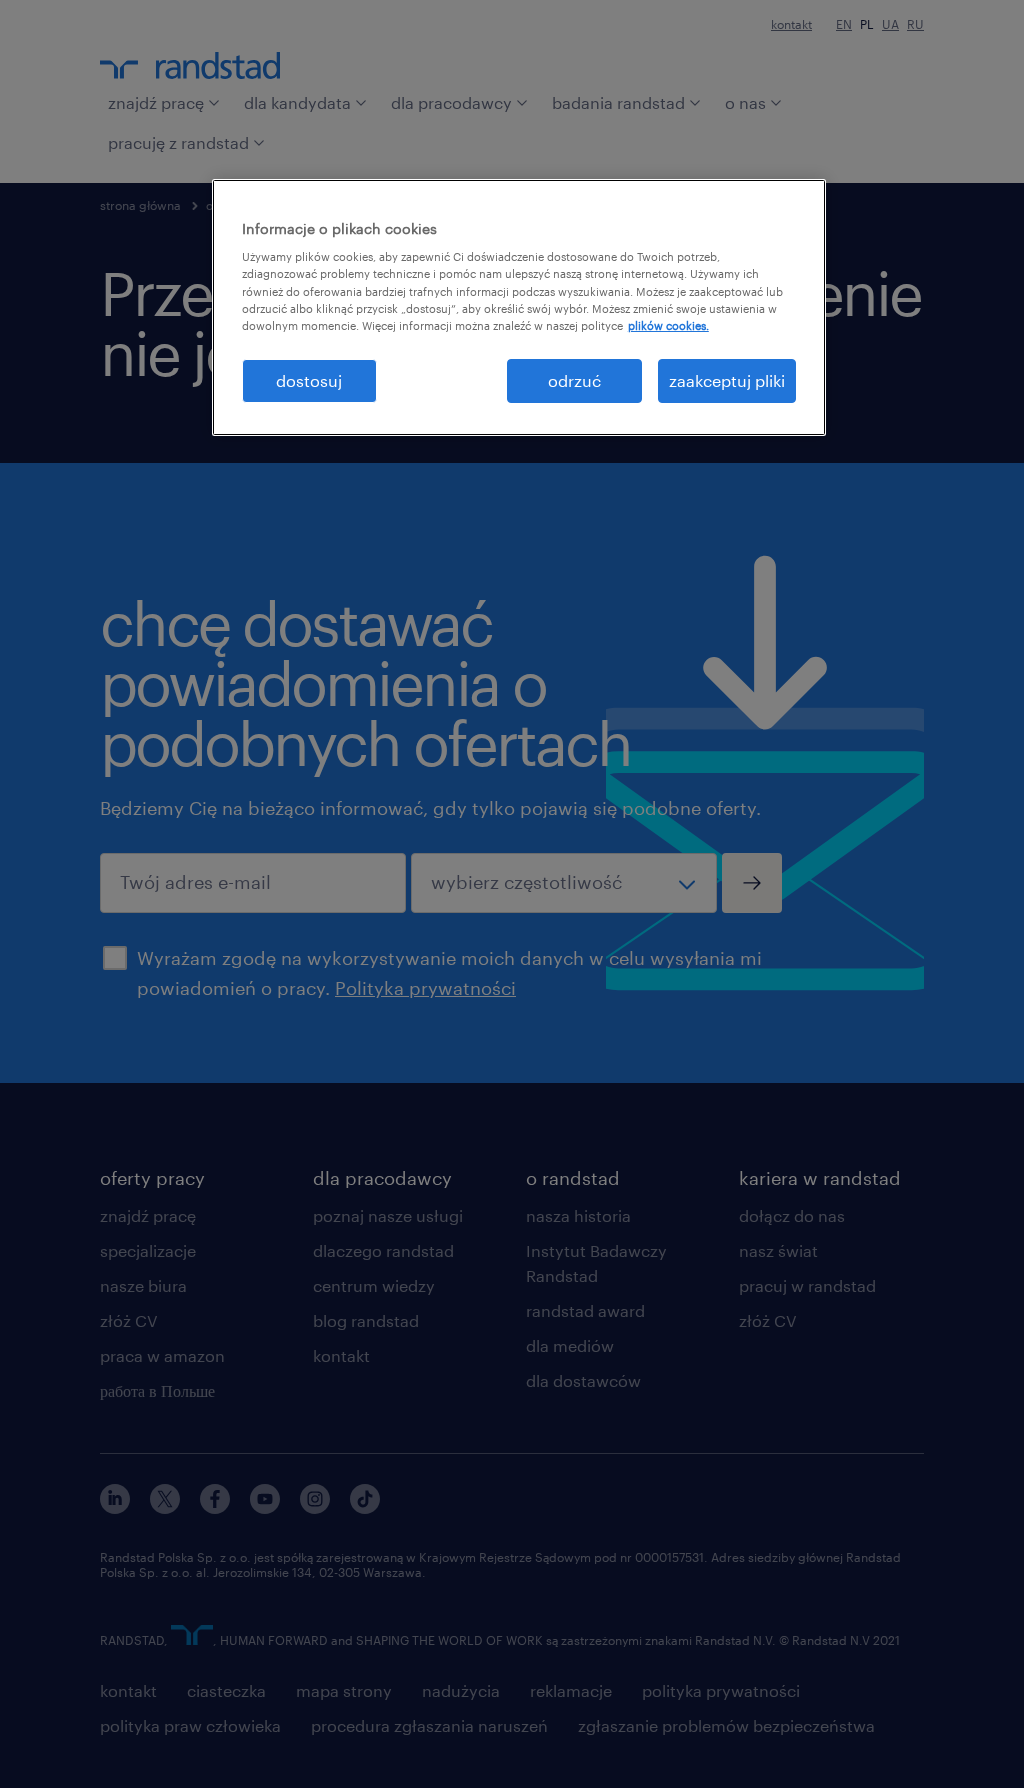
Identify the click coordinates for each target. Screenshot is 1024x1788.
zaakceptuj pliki (727, 380)
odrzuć (574, 380)
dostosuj (309, 380)
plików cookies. (668, 325)
